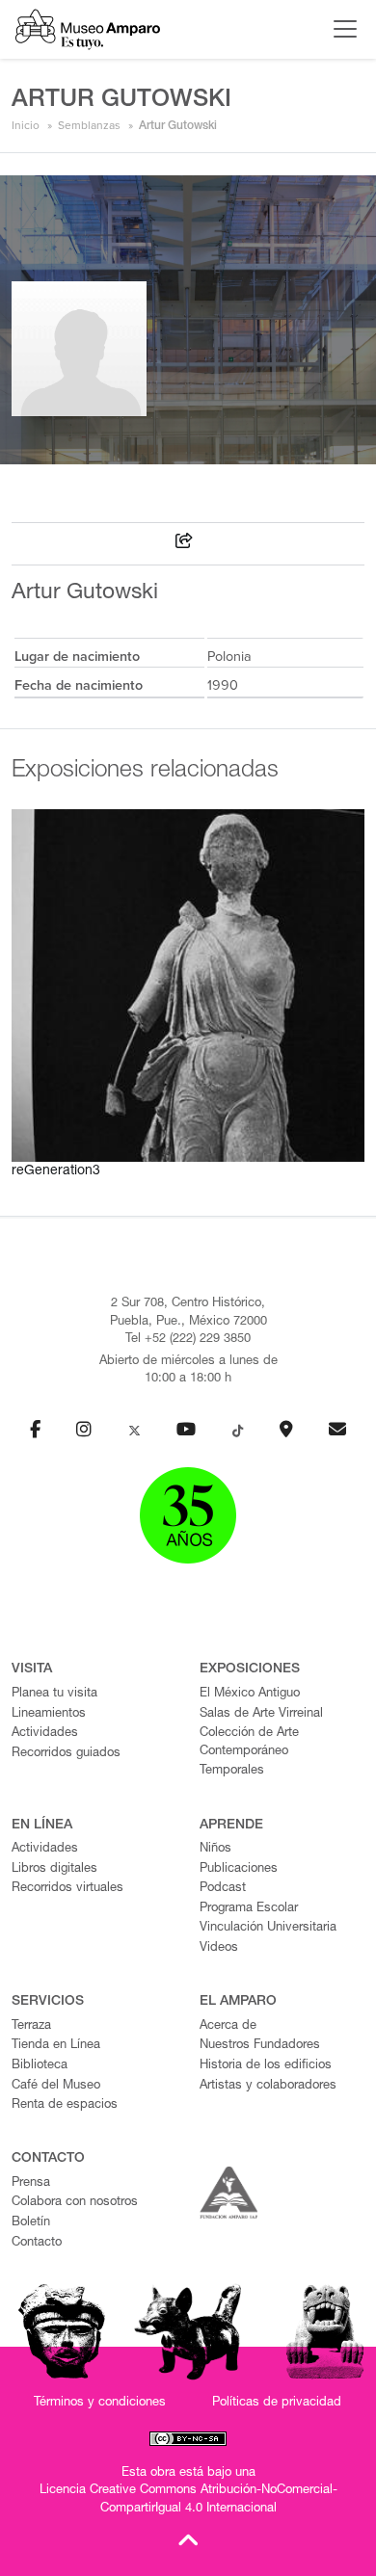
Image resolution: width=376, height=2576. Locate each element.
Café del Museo (56, 2086)
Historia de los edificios (266, 2066)
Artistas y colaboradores (268, 2086)
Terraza (31, 2026)
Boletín (31, 2223)
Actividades (45, 1734)
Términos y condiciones (100, 2403)
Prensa (31, 2183)
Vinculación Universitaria (268, 1928)
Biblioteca (40, 2066)
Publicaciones (239, 1869)
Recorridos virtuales (67, 1889)
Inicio (26, 125)
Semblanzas (89, 125)
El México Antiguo (250, 1694)
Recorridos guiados (66, 1754)
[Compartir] (184, 544)
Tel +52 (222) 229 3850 (188, 1340)
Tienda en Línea (56, 2046)
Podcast (223, 1889)
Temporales (232, 1771)
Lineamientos (49, 1714)
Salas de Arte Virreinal (261, 1714)
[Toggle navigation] (340, 29)
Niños (215, 1849)
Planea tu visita (54, 1694)
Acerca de (228, 2026)
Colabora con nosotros (75, 2203)
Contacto (37, 2243)
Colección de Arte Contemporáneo (249, 1743)
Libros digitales (54, 1869)
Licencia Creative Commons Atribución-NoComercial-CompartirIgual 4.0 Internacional (188, 2500)
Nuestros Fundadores (260, 2046)
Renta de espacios (65, 2105)
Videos (219, 1948)
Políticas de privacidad (277, 2403)
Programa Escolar (249, 1909)
